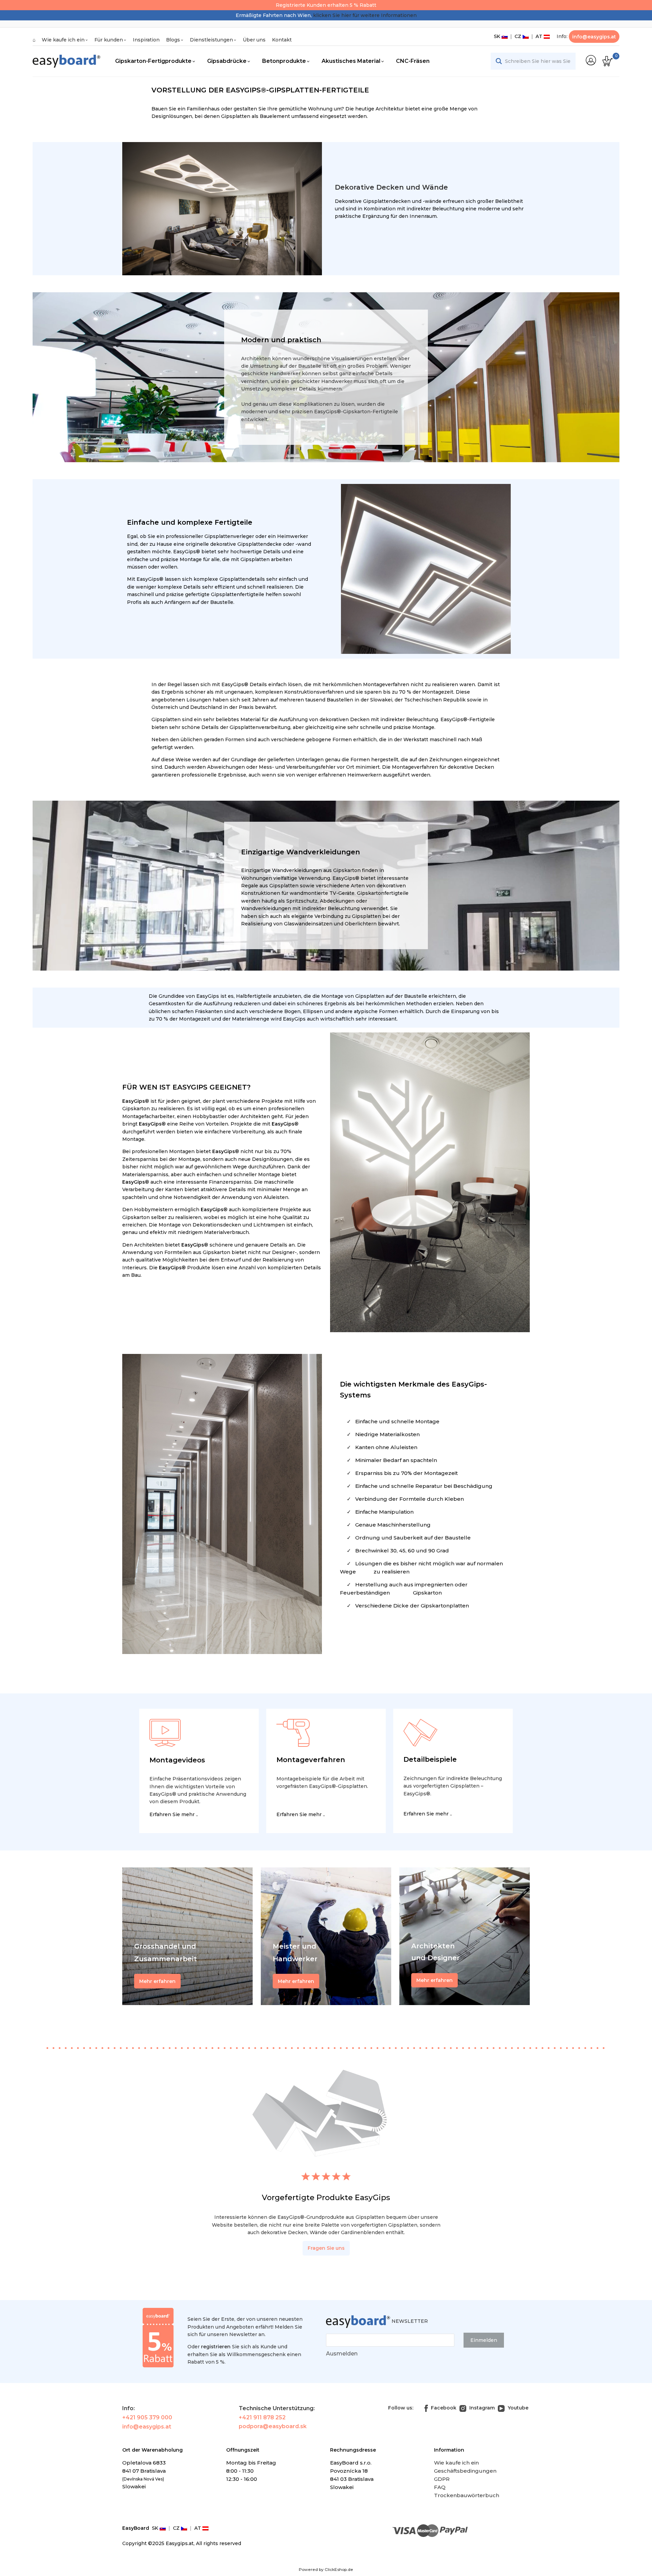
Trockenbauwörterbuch (467, 2495)
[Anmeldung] (591, 60)
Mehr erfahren (434, 1980)
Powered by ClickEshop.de (326, 2569)
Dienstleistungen (211, 40)
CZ (517, 36)
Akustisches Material (351, 61)
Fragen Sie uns (326, 2248)
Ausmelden (342, 2354)
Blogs (173, 40)
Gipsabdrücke (227, 61)
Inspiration (146, 40)
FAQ (440, 2487)
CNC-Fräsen (413, 61)
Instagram (481, 2408)
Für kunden (109, 40)
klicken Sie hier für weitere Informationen (365, 15)
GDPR (442, 2479)
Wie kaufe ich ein (63, 40)
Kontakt (282, 40)
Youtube (517, 2408)
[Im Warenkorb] (607, 61)
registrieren (216, 2347)
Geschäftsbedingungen (465, 2471)
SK (498, 36)
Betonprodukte (284, 61)
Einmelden (484, 2340)
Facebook (443, 2408)
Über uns (254, 40)
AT (538, 36)
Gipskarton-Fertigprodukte (153, 61)
